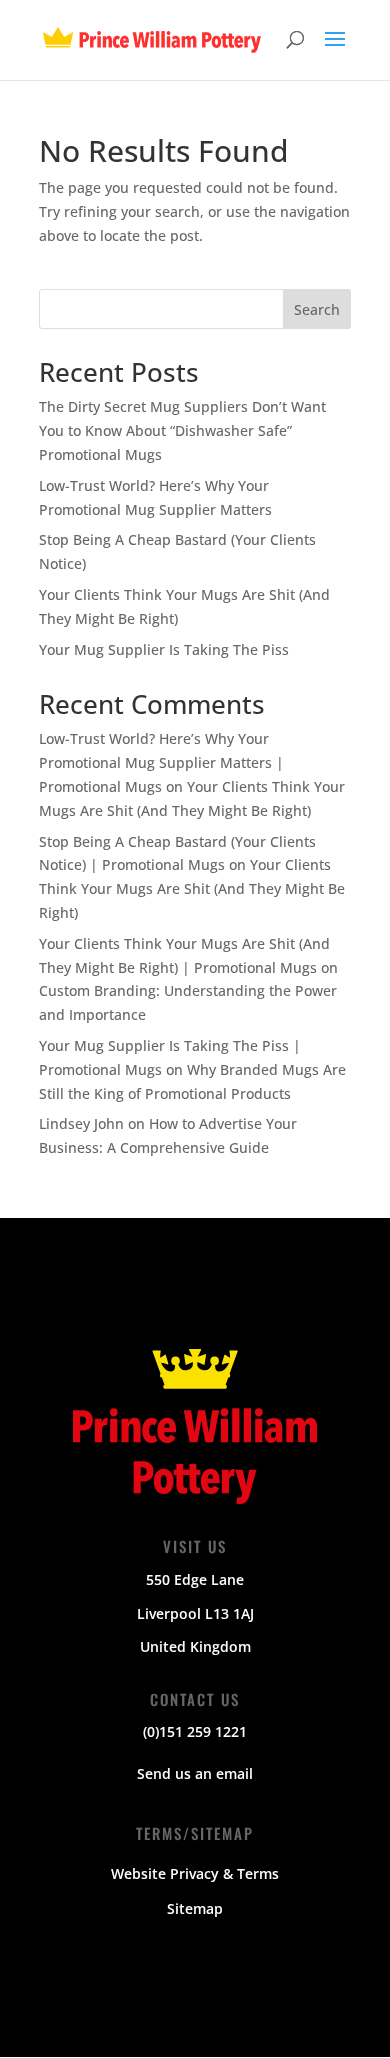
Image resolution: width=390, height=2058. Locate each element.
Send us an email (195, 1773)
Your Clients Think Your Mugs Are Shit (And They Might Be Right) (192, 888)
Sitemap (195, 1908)
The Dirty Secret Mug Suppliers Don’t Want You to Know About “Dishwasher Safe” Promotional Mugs (182, 430)
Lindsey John (81, 1123)
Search (317, 309)
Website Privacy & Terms (195, 1873)
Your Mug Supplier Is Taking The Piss (164, 649)
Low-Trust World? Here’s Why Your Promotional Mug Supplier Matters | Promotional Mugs (161, 762)
